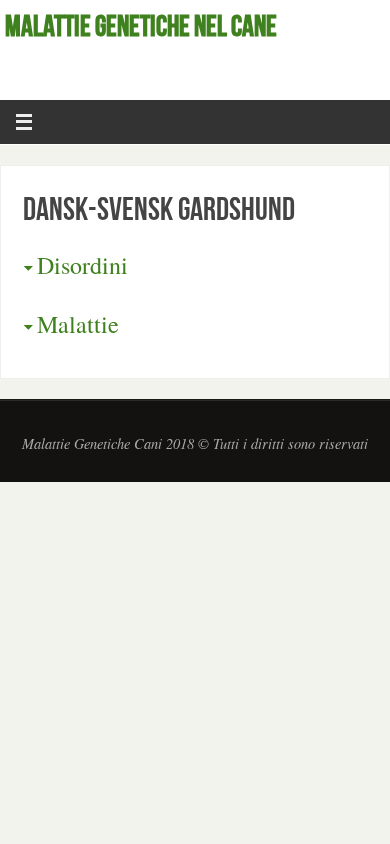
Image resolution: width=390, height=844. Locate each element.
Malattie (78, 324)
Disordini (82, 265)
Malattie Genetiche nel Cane (141, 26)
